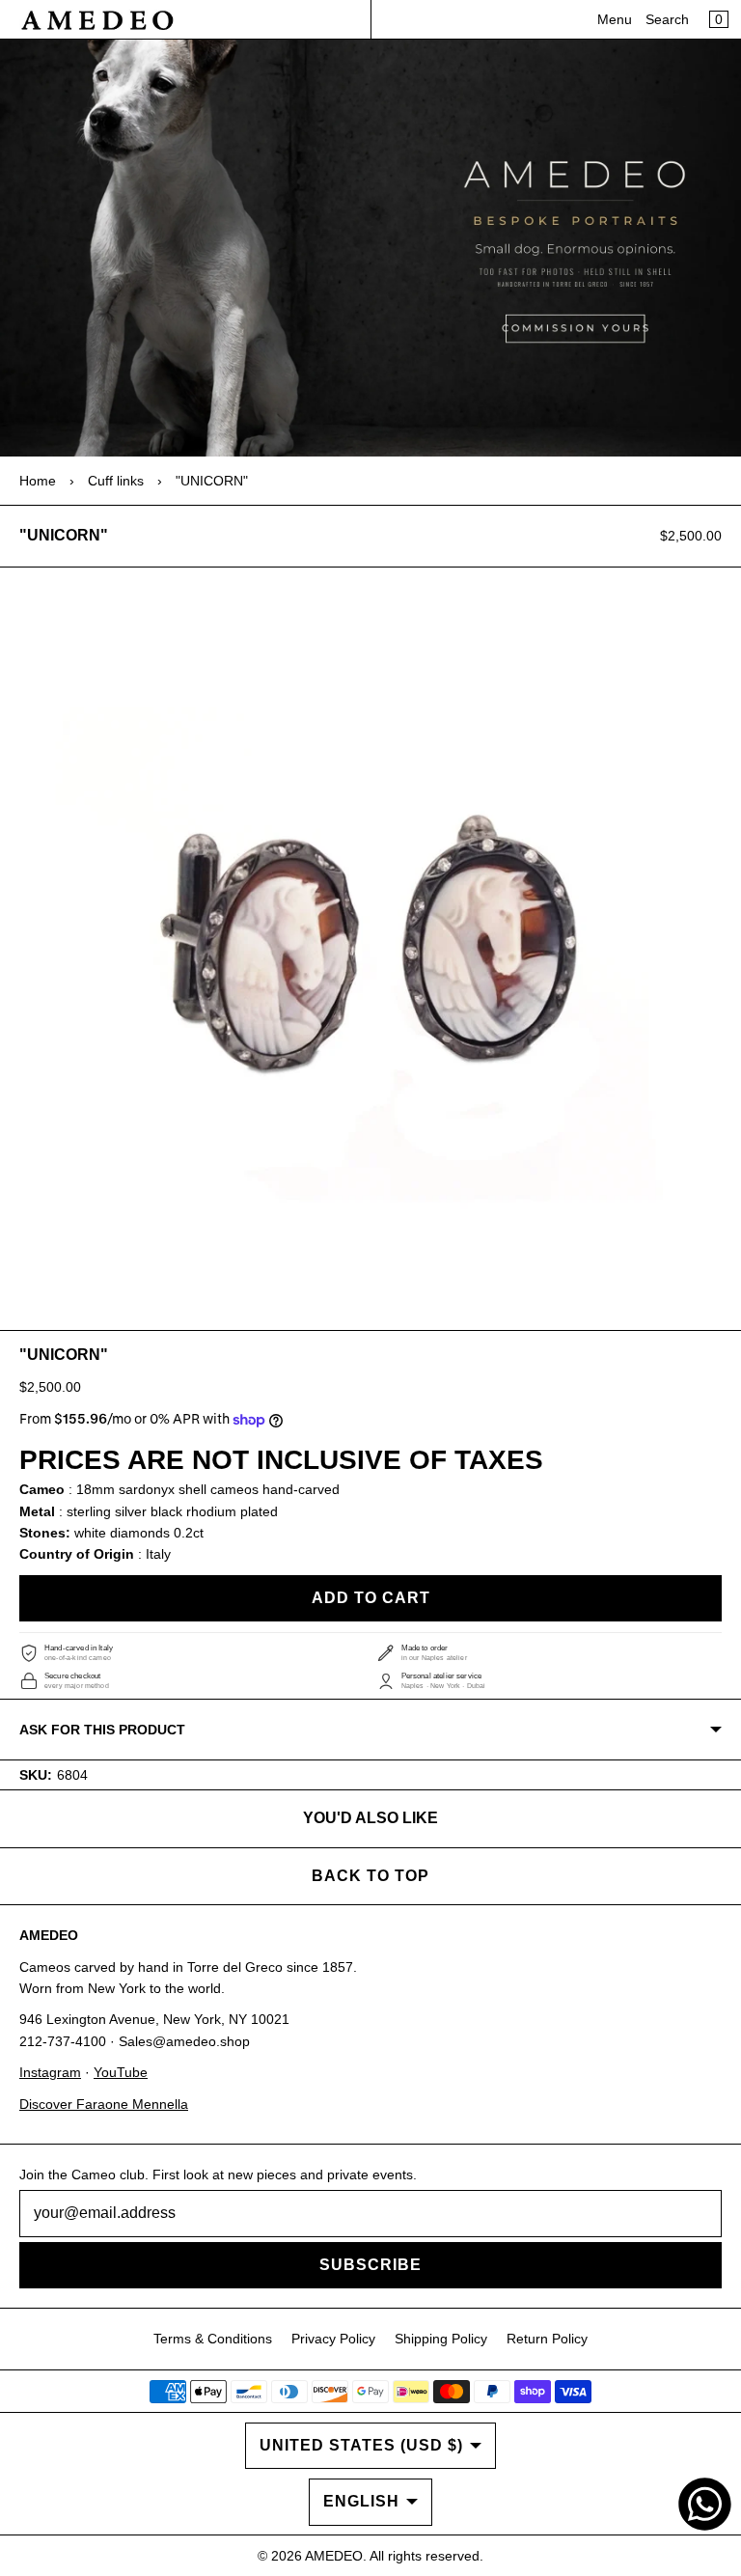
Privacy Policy (333, 2339)
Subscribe (370, 2265)
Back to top (370, 1876)
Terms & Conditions (213, 2339)
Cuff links (116, 481)
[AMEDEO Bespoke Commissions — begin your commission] (370, 248)
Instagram (50, 2072)
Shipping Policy (441, 2339)
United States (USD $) (361, 2445)
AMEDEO (334, 2556)
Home (38, 481)
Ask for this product (102, 1730)
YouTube (121, 2072)
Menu (615, 19)
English (361, 2501)
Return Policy (547, 2339)
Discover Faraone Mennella (104, 2104)
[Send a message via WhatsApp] (705, 2504)
